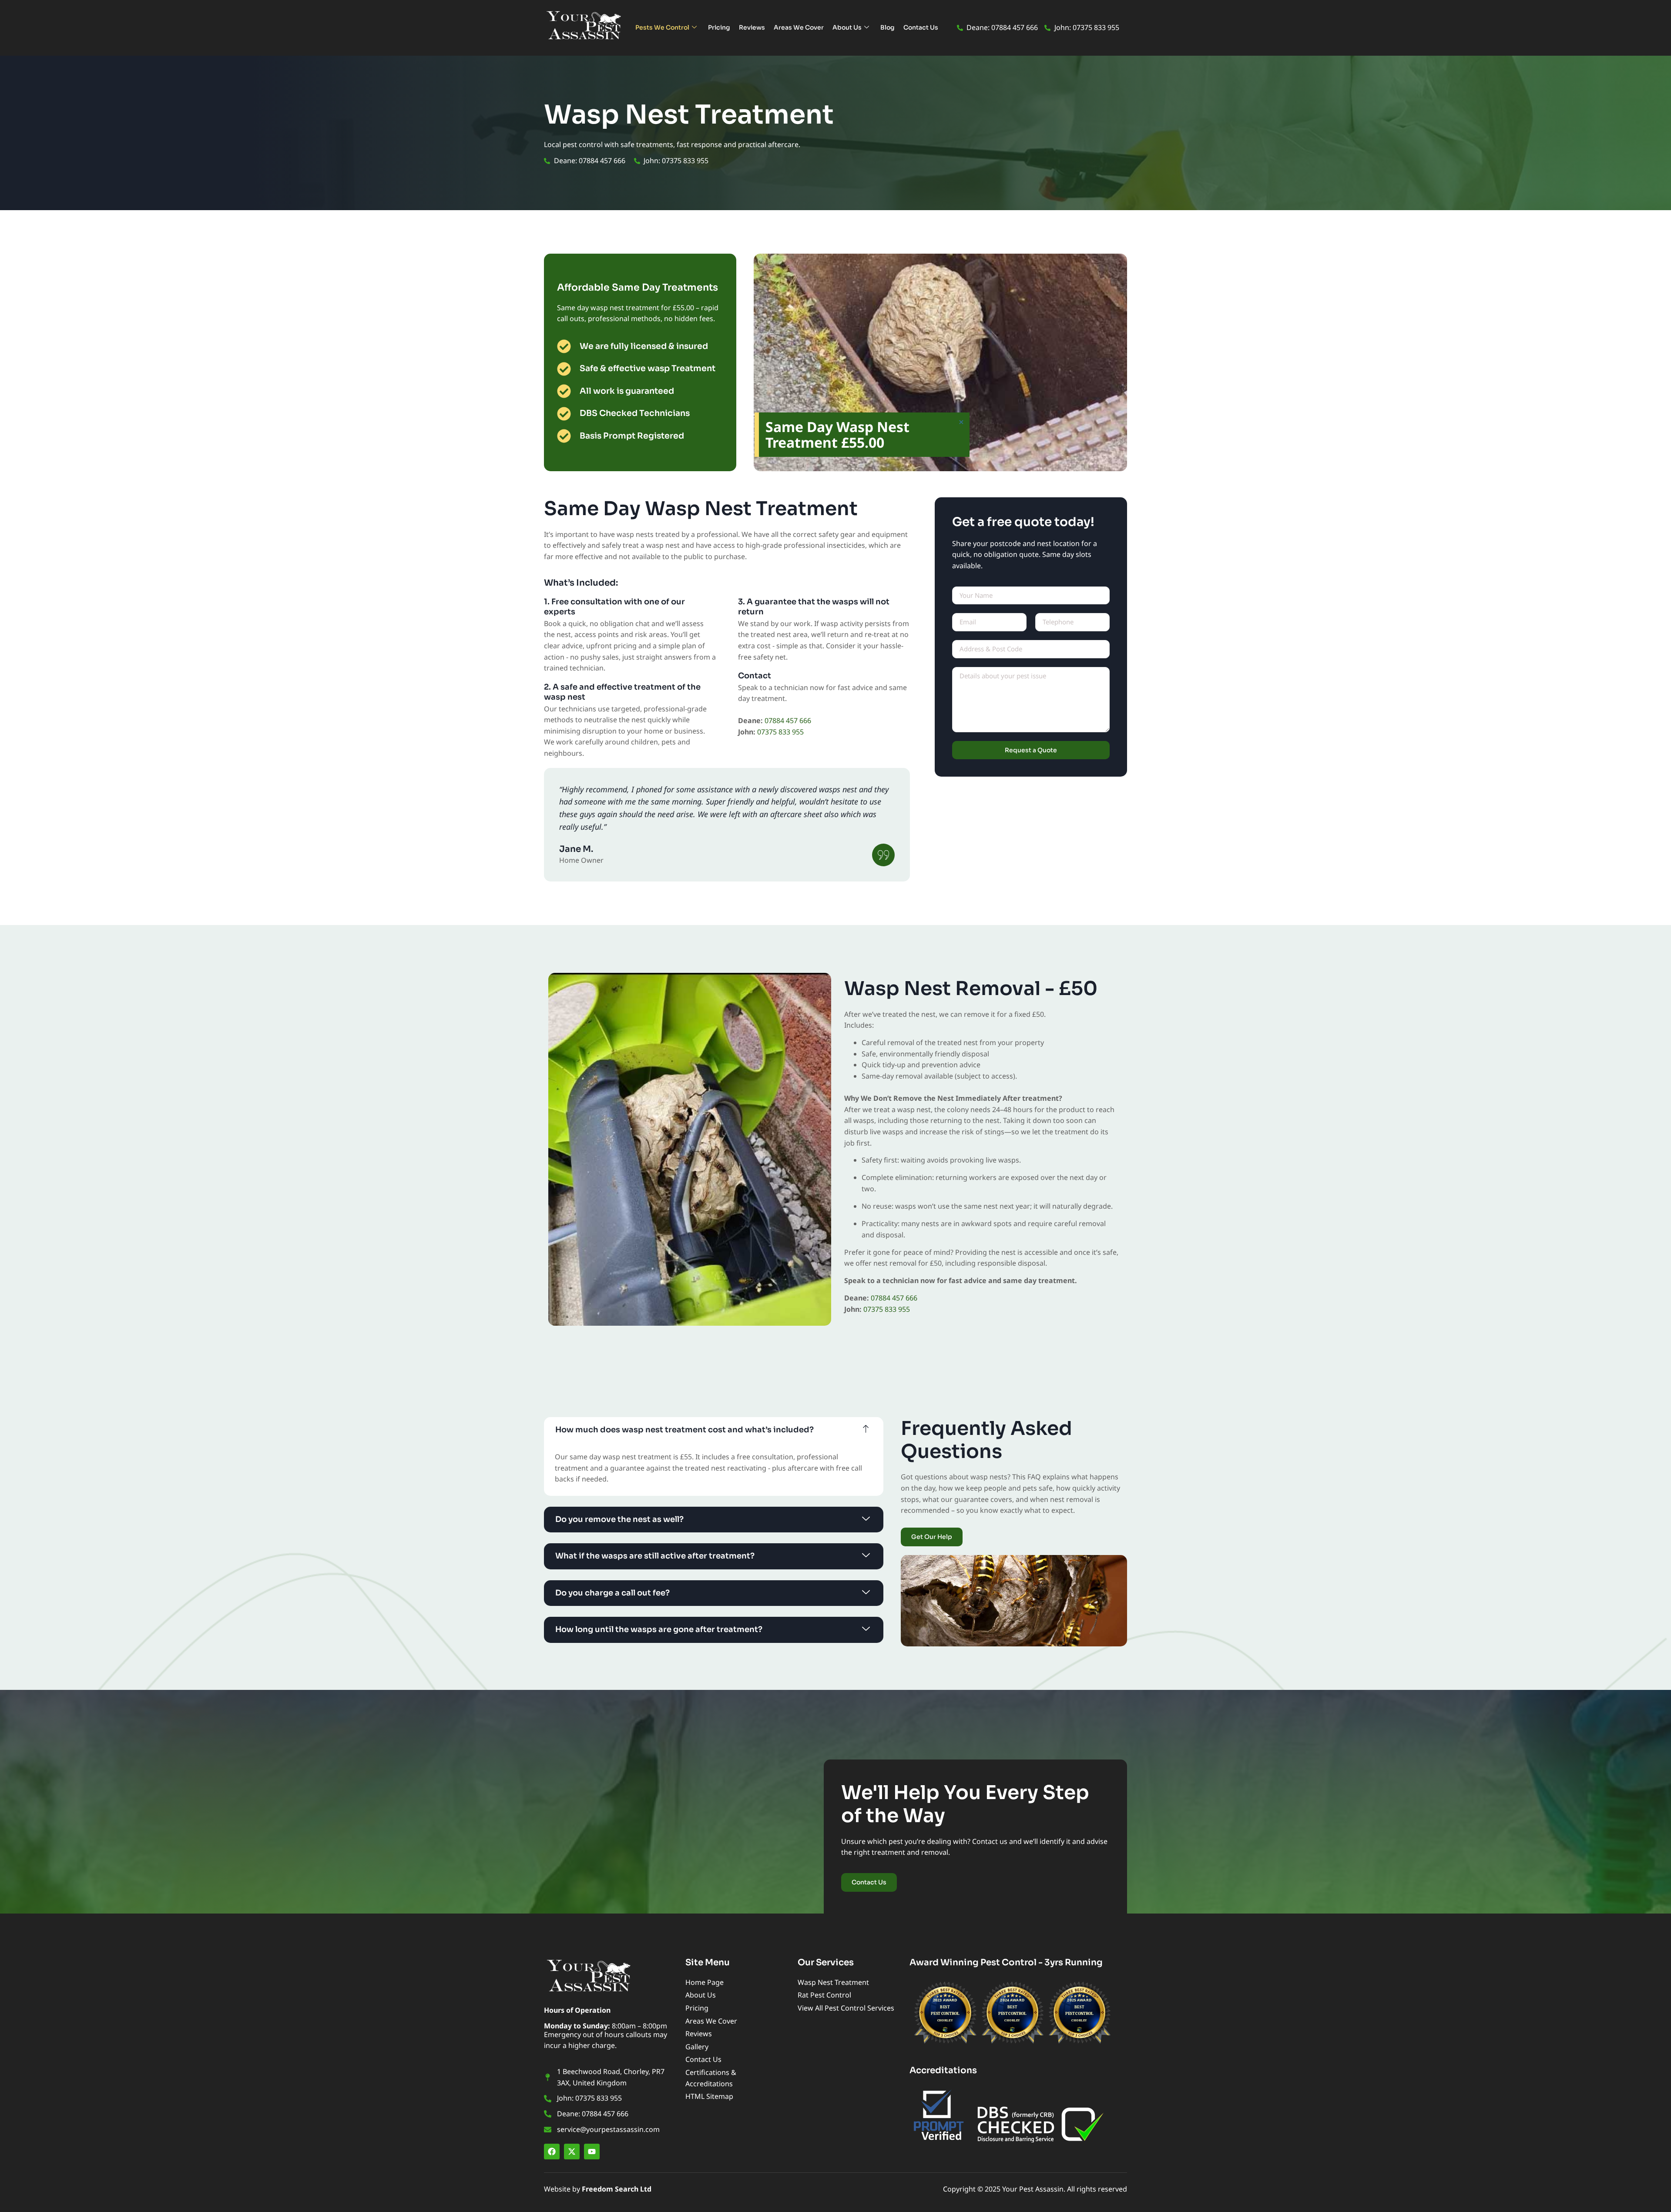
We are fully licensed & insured (644, 346)
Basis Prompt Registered (632, 436)
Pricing (719, 27)
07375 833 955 (780, 732)
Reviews (752, 27)
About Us (847, 27)
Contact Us (921, 27)
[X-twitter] (572, 2152)
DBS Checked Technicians (635, 413)
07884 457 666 (788, 721)
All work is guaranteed (627, 391)
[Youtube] (592, 2152)
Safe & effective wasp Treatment (648, 369)
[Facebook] (552, 2152)
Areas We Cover (799, 27)
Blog (888, 27)
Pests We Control (662, 27)
